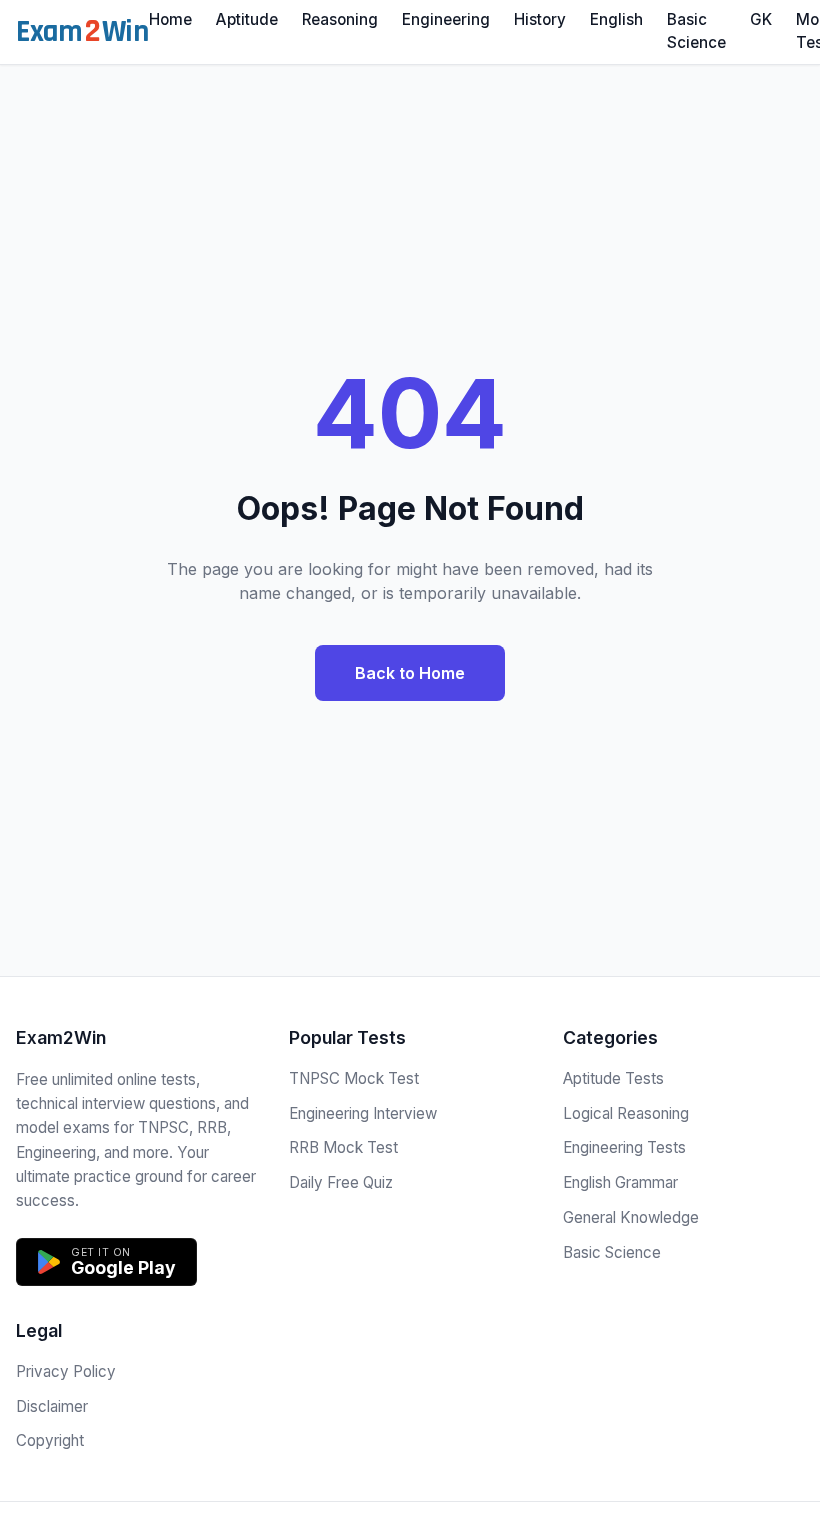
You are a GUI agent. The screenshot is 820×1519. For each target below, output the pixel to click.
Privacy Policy (66, 1371)
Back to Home (410, 673)
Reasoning (340, 19)
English (616, 19)
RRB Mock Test (343, 1147)
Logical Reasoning (626, 1113)
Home (170, 19)
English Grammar (620, 1182)
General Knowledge (631, 1217)
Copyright (50, 1440)
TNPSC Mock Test (354, 1078)
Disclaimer (52, 1406)
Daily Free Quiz (341, 1182)
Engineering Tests (624, 1147)
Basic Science (696, 31)
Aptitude (247, 19)
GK (761, 19)
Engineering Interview (363, 1113)
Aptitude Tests (613, 1078)
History (540, 19)
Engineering (446, 19)
